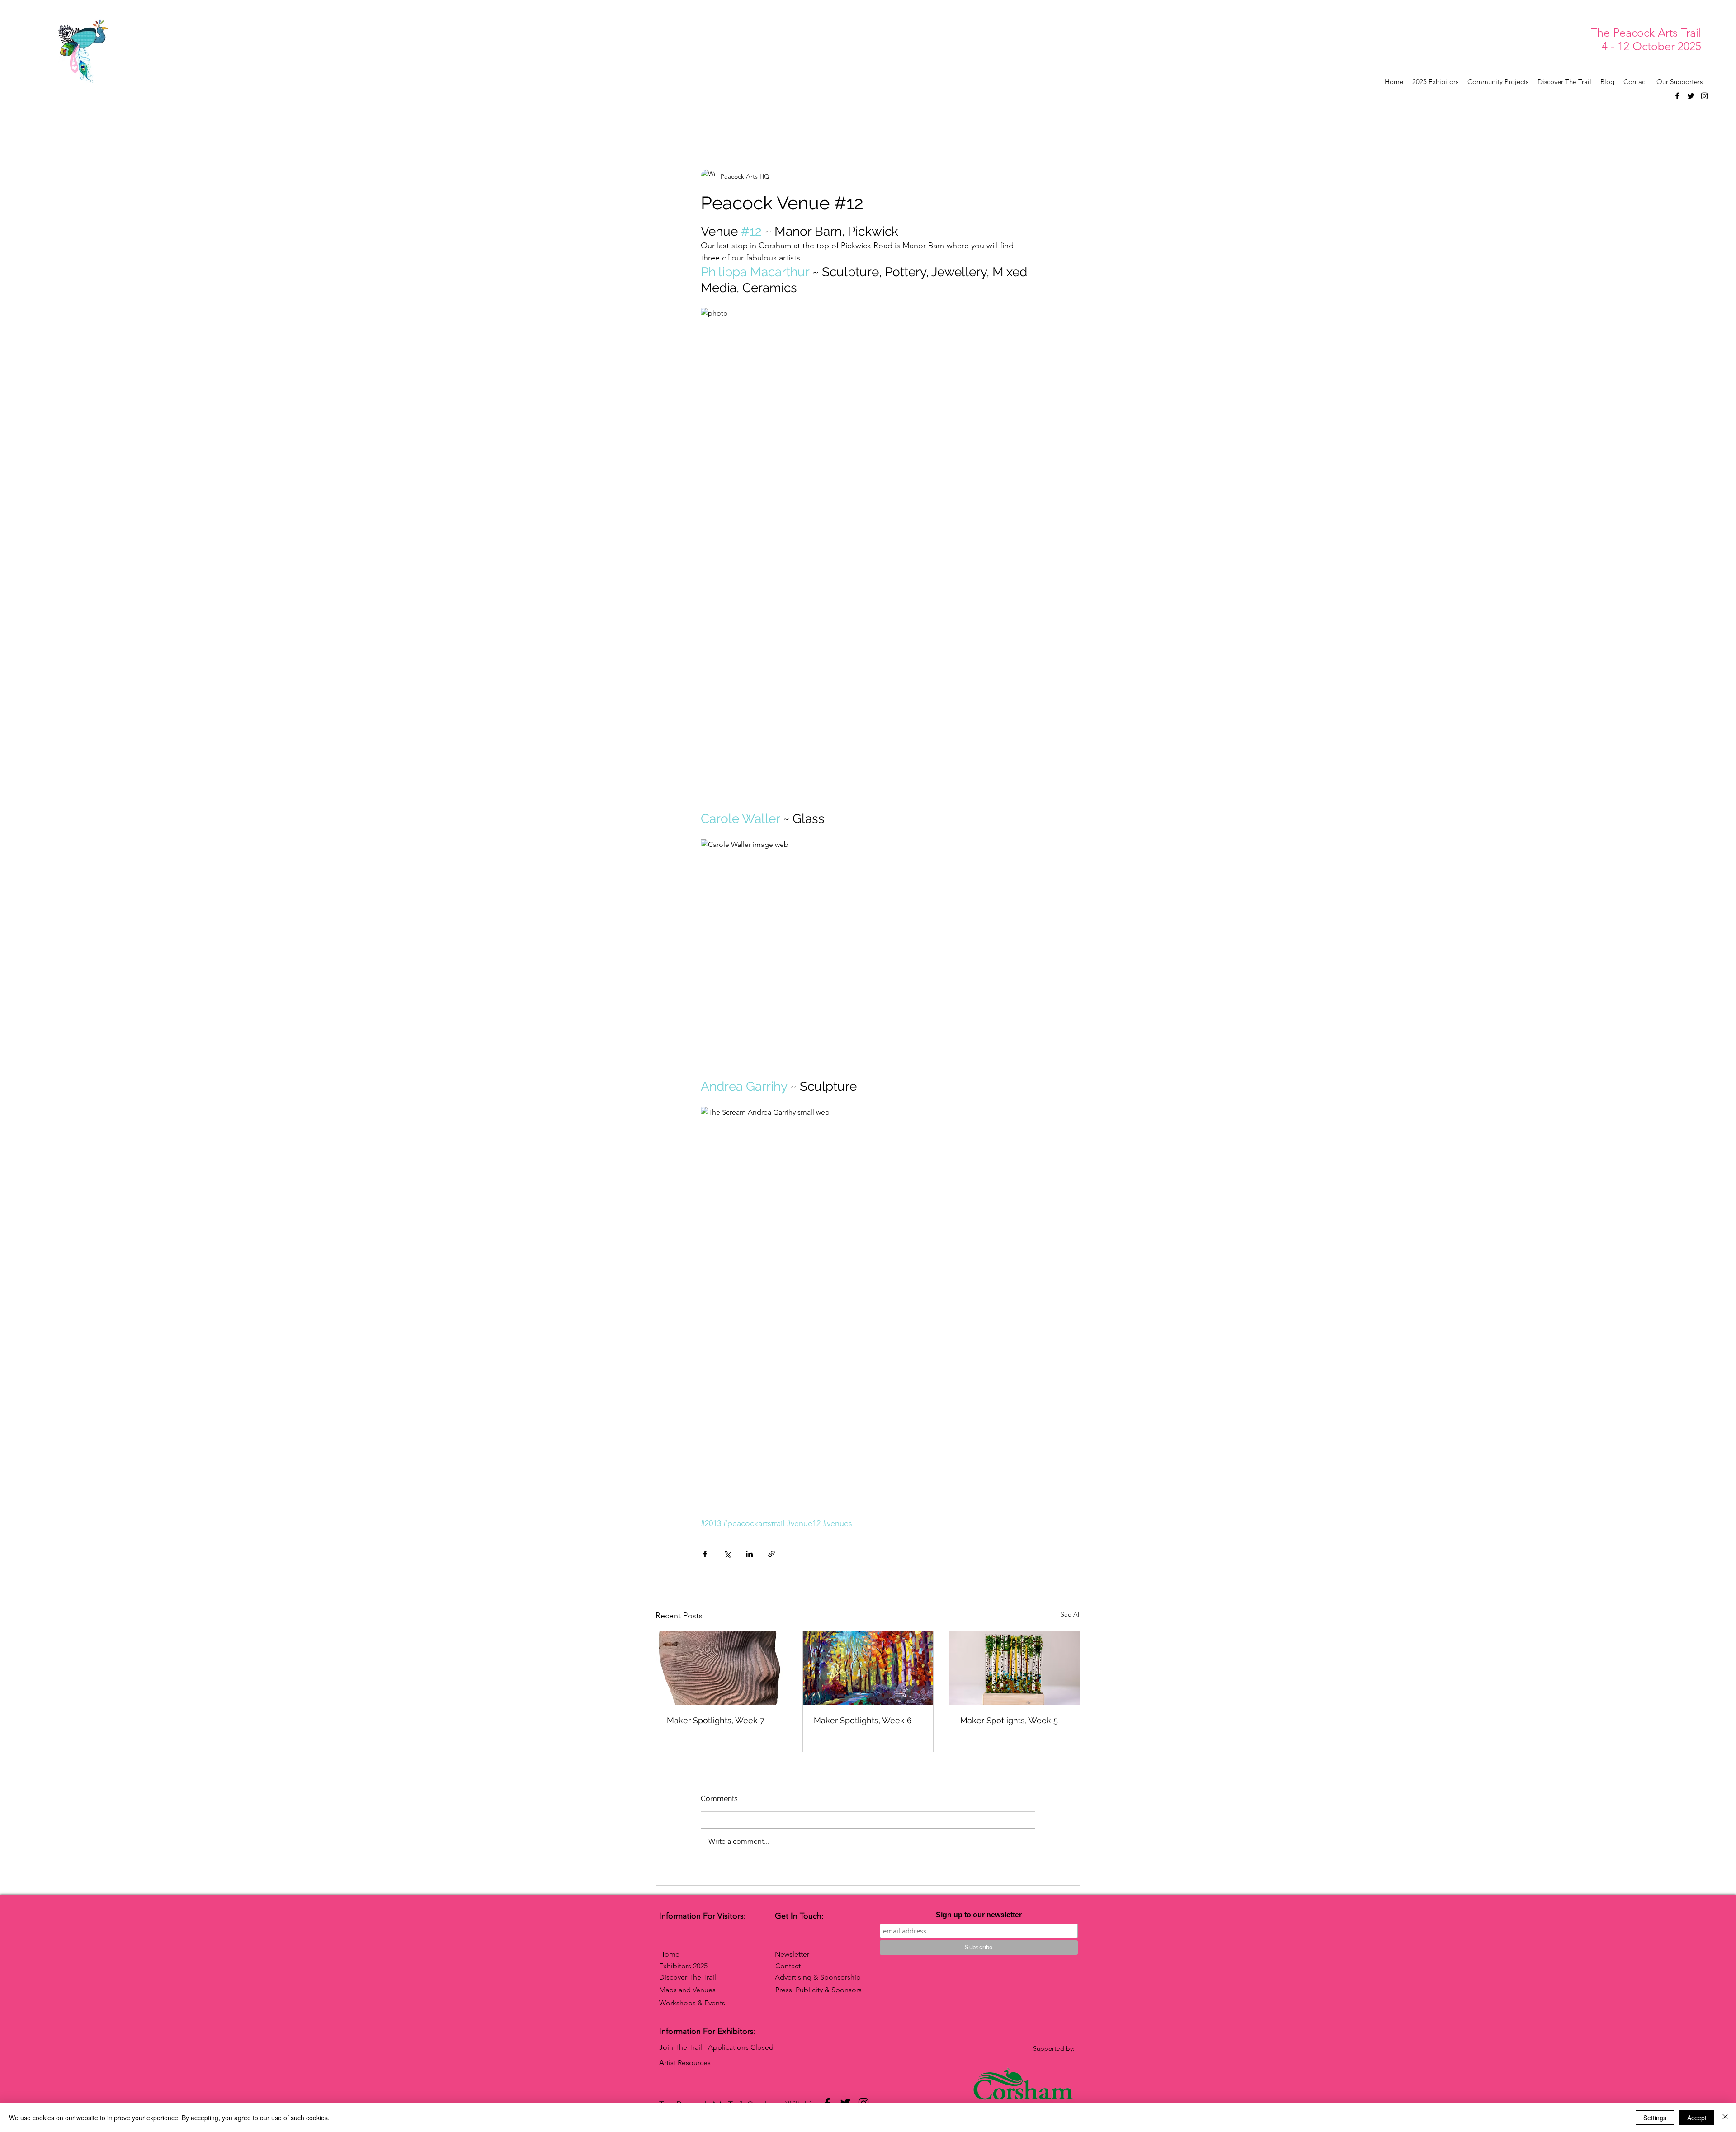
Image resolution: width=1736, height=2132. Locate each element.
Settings (1655, 2118)
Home (669, 1954)
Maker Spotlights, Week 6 (863, 1720)
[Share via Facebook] (705, 1554)
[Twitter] (1691, 96)
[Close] (1725, 2118)
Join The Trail (681, 2047)
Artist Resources (685, 2063)
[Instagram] (1704, 96)
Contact (788, 1966)
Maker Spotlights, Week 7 (716, 1720)
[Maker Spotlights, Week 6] (868, 1668)
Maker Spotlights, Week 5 (1009, 1720)
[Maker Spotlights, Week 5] (1015, 1668)
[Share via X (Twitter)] (727, 1554)
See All (1071, 1614)
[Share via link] (771, 1554)
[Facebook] (1677, 96)
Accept (1697, 2118)
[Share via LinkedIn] (749, 1554)
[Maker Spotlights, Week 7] (721, 1668)
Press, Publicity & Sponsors (818, 1990)
